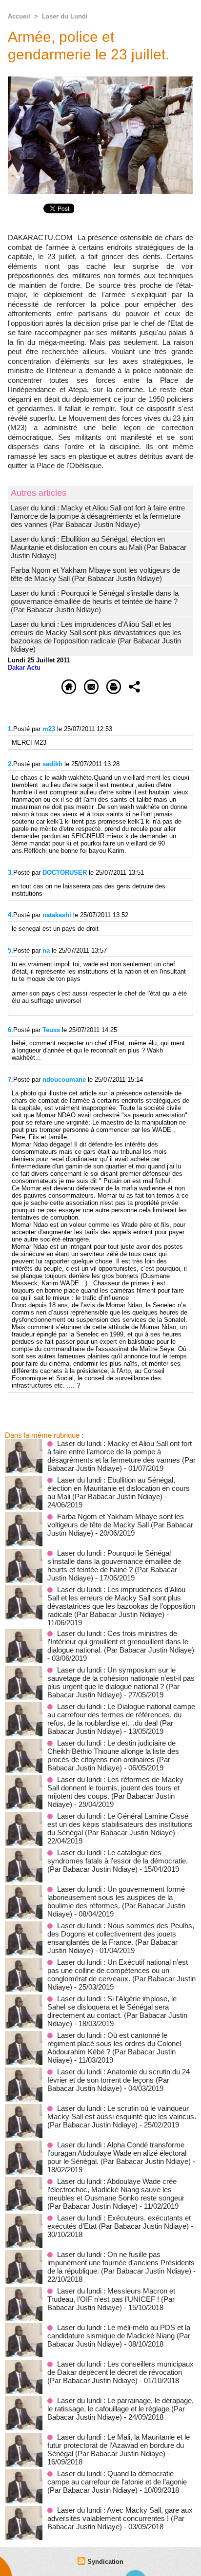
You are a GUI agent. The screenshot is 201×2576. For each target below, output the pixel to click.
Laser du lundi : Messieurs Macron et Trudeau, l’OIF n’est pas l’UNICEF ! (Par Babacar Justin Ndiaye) (111, 2299)
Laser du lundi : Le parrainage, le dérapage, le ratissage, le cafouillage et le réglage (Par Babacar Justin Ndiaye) (121, 2409)
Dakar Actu (24, 668)
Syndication (105, 2562)
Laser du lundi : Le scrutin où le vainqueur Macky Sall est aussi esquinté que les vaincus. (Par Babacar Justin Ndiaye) (122, 2116)
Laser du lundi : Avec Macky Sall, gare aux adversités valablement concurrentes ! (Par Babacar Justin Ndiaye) (120, 2518)
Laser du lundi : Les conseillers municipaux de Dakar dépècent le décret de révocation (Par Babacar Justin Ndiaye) (121, 2372)
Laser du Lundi (65, 16)
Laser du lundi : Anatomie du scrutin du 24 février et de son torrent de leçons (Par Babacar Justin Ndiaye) (119, 2080)
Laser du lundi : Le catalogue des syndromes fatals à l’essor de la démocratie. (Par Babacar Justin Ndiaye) (118, 1861)
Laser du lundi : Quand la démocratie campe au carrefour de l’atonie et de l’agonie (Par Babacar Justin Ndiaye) (117, 2482)
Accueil (19, 16)
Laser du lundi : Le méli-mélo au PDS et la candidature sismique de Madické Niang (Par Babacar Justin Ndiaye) (119, 2336)
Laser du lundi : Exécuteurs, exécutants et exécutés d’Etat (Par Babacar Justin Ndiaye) (119, 2222)
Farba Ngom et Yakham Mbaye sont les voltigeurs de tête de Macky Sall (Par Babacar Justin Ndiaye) (95, 574)
